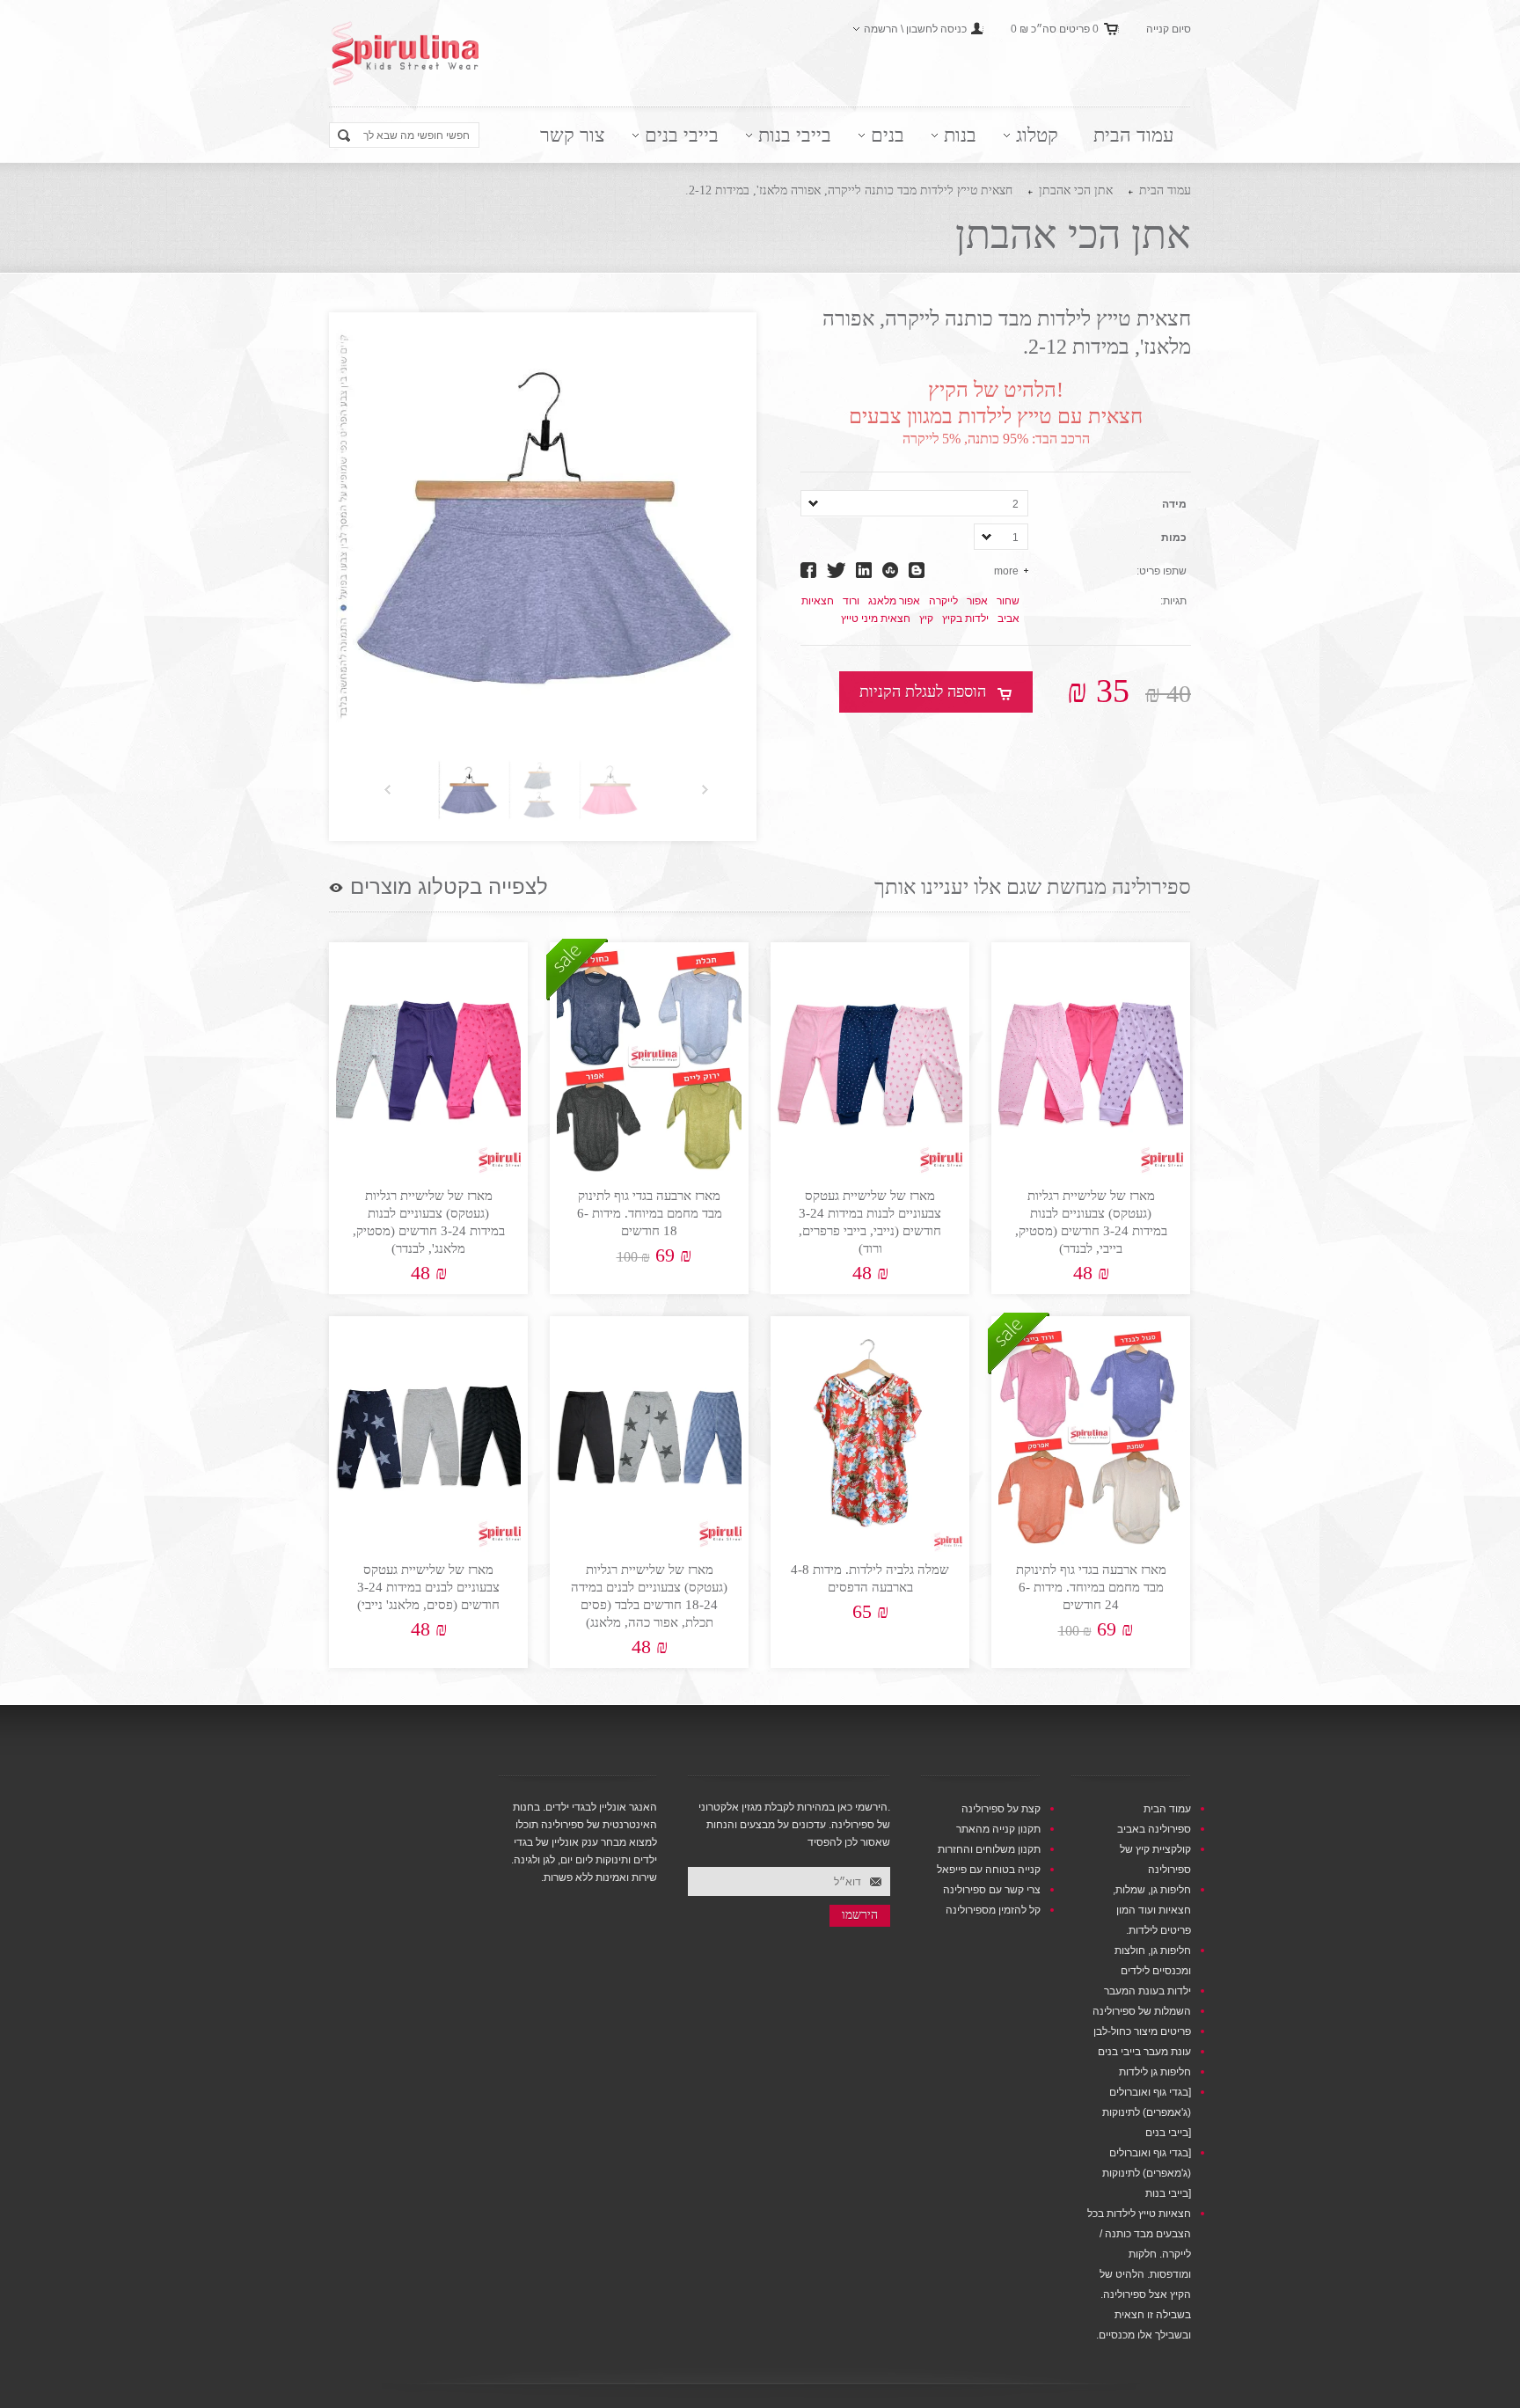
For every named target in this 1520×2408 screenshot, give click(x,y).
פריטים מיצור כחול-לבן (1142, 2031)
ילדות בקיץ (965, 618)
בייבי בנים (682, 135)
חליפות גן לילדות (1155, 2072)
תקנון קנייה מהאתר (998, 1829)
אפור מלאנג (894, 601)
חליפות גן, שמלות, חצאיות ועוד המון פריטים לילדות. (1152, 1910)
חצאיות (818, 601)
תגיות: (1173, 601)
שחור (1008, 601)
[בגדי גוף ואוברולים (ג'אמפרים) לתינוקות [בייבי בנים (1147, 2112)
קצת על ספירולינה (1001, 1809)
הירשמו (860, 1915)
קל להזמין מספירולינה (993, 1910)
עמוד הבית (1133, 135)
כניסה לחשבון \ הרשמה (915, 29)
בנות (960, 135)
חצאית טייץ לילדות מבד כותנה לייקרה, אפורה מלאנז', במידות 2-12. (849, 190)
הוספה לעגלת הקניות (923, 692)
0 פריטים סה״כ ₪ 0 (1055, 29)
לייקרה (943, 601)
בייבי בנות (795, 135)
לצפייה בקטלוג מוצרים (449, 887)
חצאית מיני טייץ (876, 618)
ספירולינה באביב (1154, 1829)
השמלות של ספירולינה (1142, 2011)
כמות (1174, 538)
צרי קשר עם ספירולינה (992, 1890)
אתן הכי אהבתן (1076, 190)
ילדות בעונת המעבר (1147, 1991)
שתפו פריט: (1162, 571)
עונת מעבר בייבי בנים (1144, 2052)
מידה (1174, 504)
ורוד (851, 601)
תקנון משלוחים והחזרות (989, 1849)
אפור (977, 601)
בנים (888, 135)
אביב (1008, 618)
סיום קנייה (1169, 29)
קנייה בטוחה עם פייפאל (989, 1870)
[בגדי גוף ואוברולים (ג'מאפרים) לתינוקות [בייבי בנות (1147, 2173)
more (1006, 571)
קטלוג (1037, 135)
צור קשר (573, 135)
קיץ (926, 618)
